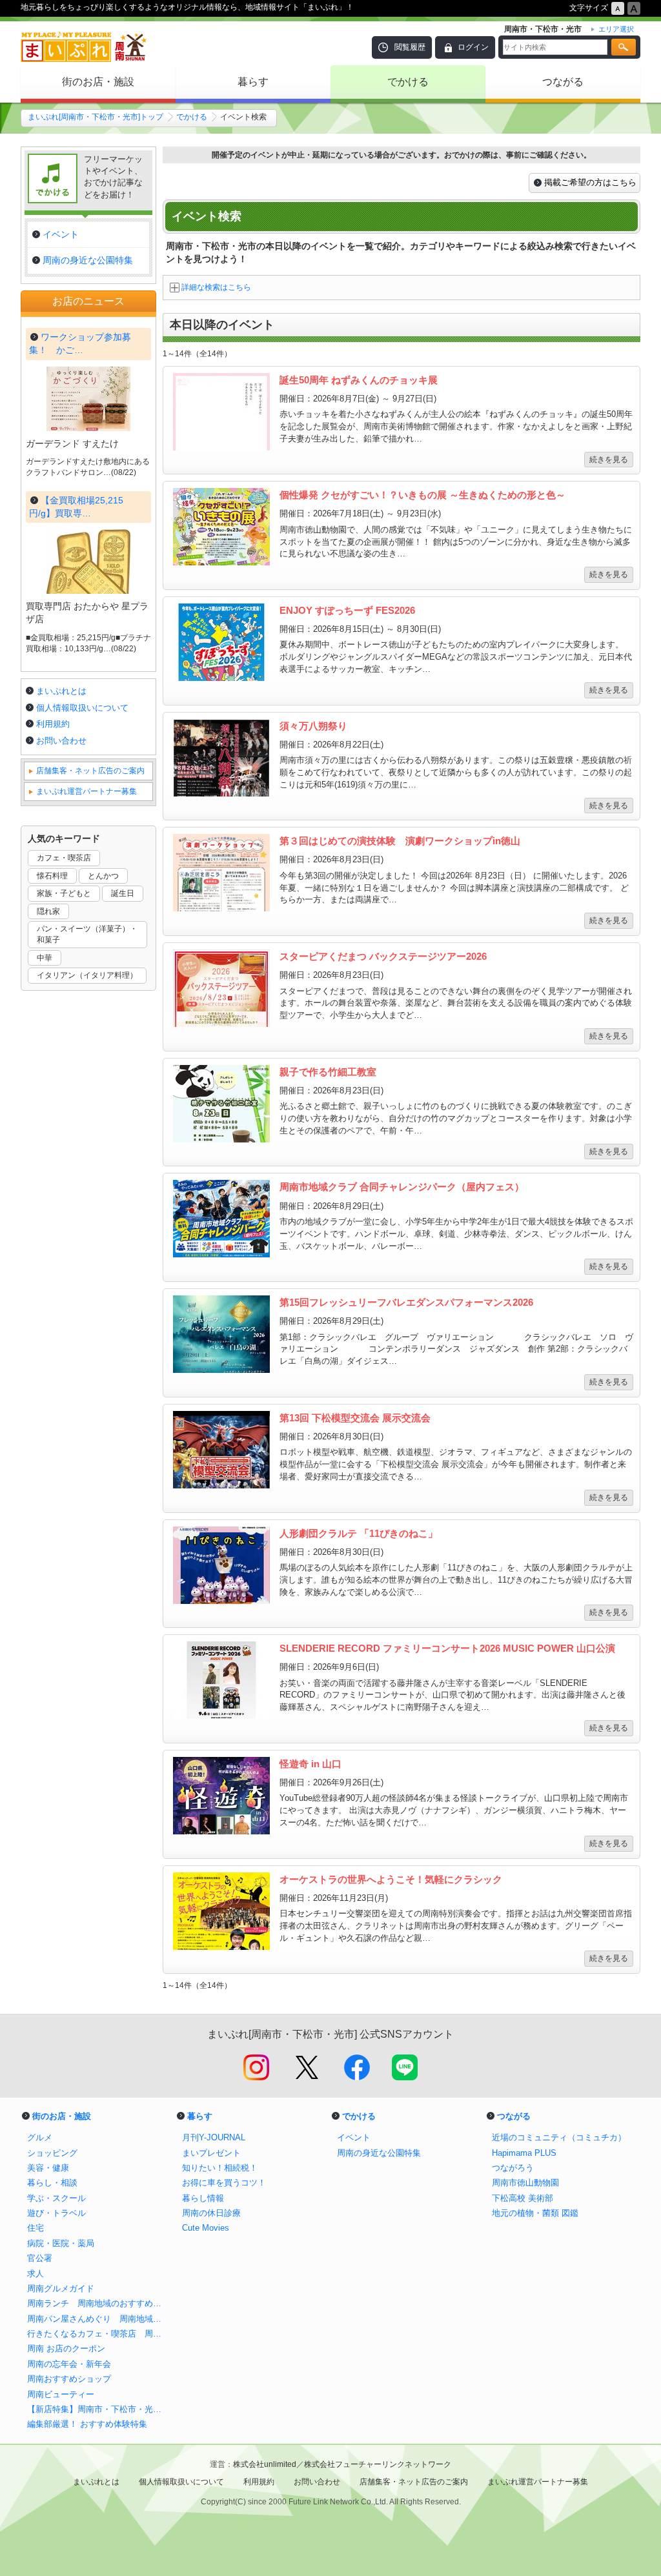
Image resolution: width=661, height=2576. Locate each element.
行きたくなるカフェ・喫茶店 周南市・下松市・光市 (98, 2334)
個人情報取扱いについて (82, 708)
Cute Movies (206, 2228)
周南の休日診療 (211, 2213)
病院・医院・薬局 (61, 2243)
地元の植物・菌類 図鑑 (535, 2213)
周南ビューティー (61, 2394)
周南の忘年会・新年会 (69, 2364)
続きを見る (609, 460)
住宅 (36, 2228)
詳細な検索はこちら (216, 287)
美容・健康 (48, 2168)
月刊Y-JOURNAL (214, 2137)
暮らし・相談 (52, 2183)
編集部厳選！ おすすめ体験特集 (87, 2424)
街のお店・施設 (98, 82)
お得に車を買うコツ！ (224, 2183)
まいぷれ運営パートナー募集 (86, 791)
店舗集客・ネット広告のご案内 (90, 771)
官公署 (40, 2258)
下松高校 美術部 (523, 2198)
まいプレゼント (211, 2153)
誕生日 (123, 893)
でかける (408, 82)
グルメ (40, 2137)
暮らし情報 (203, 2198)
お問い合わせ (61, 741)
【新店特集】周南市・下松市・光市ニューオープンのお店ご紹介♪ (98, 2409)
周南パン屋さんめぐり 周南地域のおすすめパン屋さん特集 (98, 2319)
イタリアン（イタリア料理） (87, 975)
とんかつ (103, 876)
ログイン (473, 47)
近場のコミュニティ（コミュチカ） (559, 2137)
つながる (563, 82)
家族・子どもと (64, 893)
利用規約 (53, 724)
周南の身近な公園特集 (379, 2153)
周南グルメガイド (61, 2288)
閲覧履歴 (410, 47)
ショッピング (52, 2153)
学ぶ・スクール (56, 2198)
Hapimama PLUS (524, 2153)
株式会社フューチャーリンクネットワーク (378, 2464)
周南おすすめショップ (69, 2379)
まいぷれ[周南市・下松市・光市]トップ (96, 117)
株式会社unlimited (265, 2464)
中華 (45, 958)
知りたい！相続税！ (220, 2168)
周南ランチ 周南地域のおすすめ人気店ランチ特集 (98, 2303)
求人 (36, 2274)
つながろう (513, 2168)
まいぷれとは (61, 691)
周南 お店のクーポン (66, 2348)
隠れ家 (48, 911)
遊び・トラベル (56, 2213)
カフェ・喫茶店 (64, 858)
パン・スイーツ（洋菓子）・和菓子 (87, 934)
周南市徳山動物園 (525, 2183)
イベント (354, 2137)
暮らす (253, 82)
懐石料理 (52, 876)
